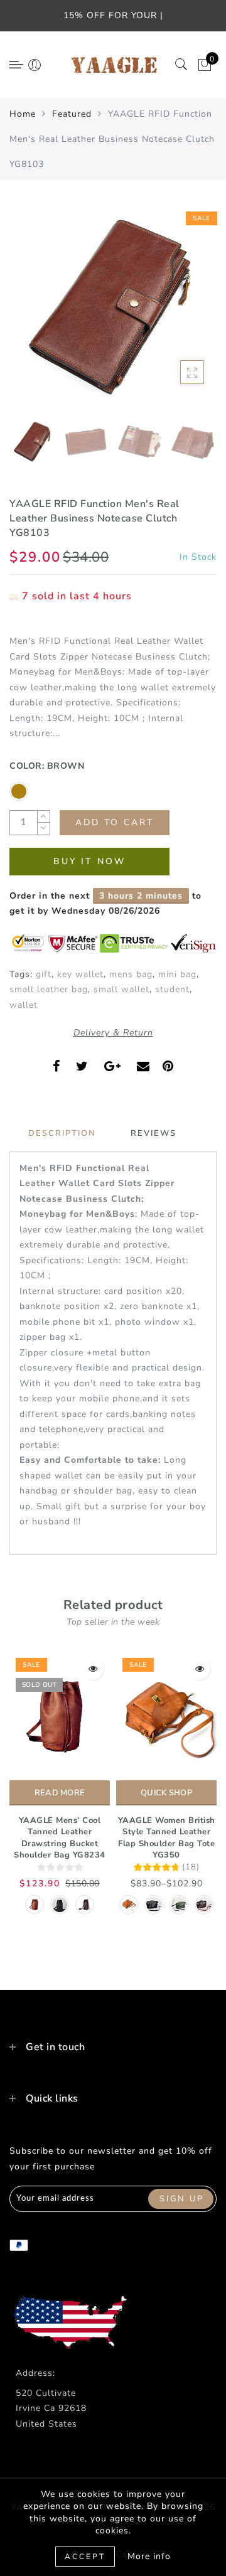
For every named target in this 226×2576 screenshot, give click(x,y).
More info (149, 2556)
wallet (24, 1005)
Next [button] (178, 316)
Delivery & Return (113, 1033)
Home (23, 114)
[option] (113, 309)
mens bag (131, 974)
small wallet (121, 989)
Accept (85, 2557)
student (172, 989)
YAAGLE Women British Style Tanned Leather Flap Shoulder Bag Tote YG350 (167, 1838)
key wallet (80, 974)
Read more (60, 1793)
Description (62, 1133)
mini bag (177, 974)
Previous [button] (32, 316)
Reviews (153, 1133)
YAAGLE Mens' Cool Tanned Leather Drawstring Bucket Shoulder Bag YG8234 (60, 1838)
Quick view (93, 1669)
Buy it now (89, 861)
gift (44, 974)
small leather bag (49, 989)
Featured (72, 114)
